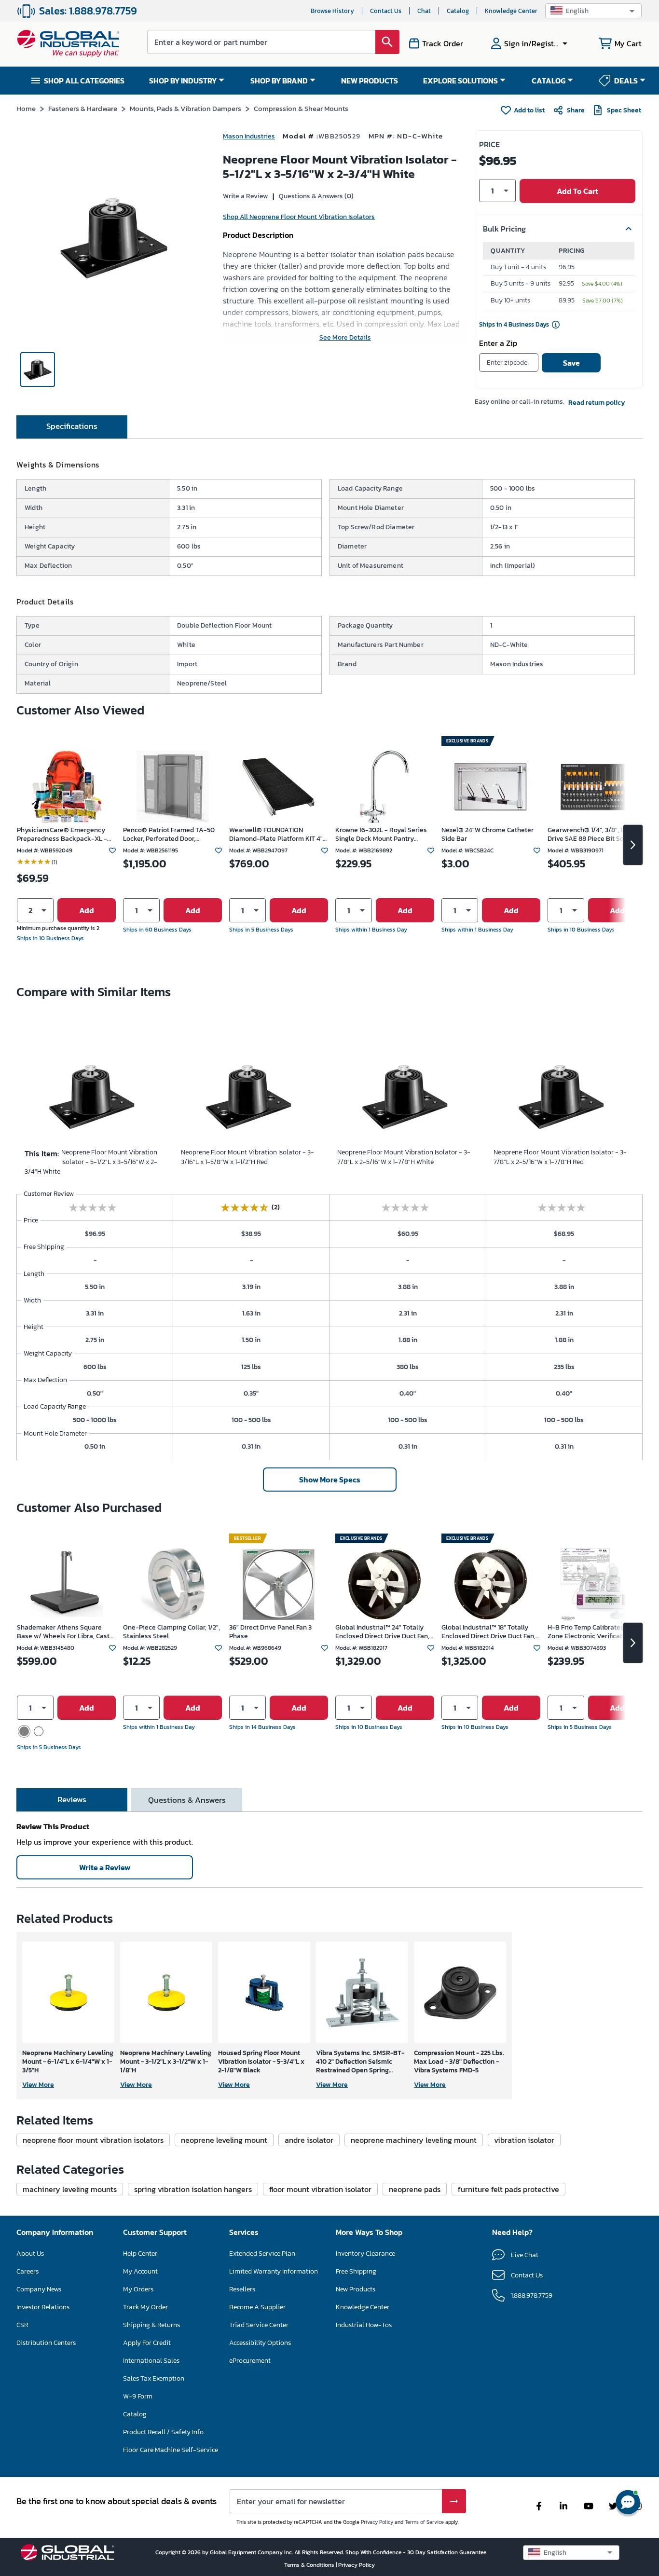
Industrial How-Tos (364, 2325)
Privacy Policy (377, 2522)
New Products (356, 2289)
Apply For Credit (147, 2343)
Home (26, 108)
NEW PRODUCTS (370, 81)
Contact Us (386, 11)
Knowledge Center (511, 11)
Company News (39, 2289)
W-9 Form (138, 2396)
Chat (424, 11)
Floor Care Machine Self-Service (171, 2450)
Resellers (242, 2289)
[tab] (72, 427)
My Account (140, 2271)
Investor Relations (43, 2307)
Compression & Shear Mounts (301, 108)
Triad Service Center (259, 2325)
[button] (593, 11)
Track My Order (145, 2307)
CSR (22, 2325)
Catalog (458, 11)
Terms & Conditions (310, 2565)
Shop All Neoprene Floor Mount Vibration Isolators (299, 217)
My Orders (138, 2289)
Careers (27, 2271)
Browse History (332, 11)
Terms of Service (424, 2522)
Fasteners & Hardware (83, 108)
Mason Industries (249, 136)
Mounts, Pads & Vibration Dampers (185, 108)
